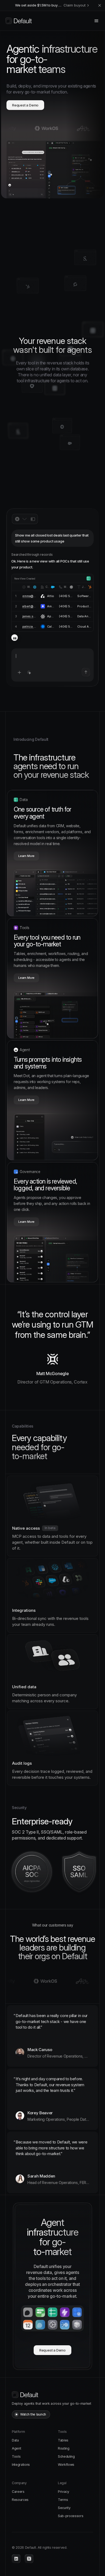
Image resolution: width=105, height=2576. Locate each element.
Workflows (66, 2465)
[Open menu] (96, 21)
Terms (63, 2500)
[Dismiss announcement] (100, 5)
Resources (20, 2500)
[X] (29, 2559)
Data (15, 2440)
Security (64, 2508)
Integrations (21, 2465)
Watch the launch (33, 2414)
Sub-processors (71, 2516)
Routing (64, 2448)
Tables (63, 2440)
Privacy (64, 2492)
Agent (16, 2448)
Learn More (26, 856)
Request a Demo (25, 105)
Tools (16, 2456)
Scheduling (66, 2456)
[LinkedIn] (16, 2559)
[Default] (19, 21)
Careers (18, 2492)
